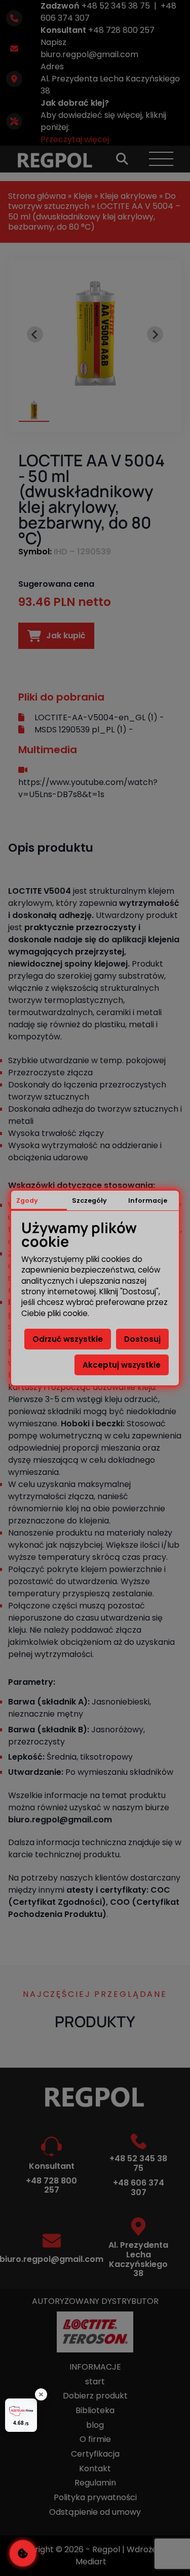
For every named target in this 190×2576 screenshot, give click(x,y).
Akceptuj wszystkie (122, 1365)
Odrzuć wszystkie (68, 1339)
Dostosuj (142, 1339)
